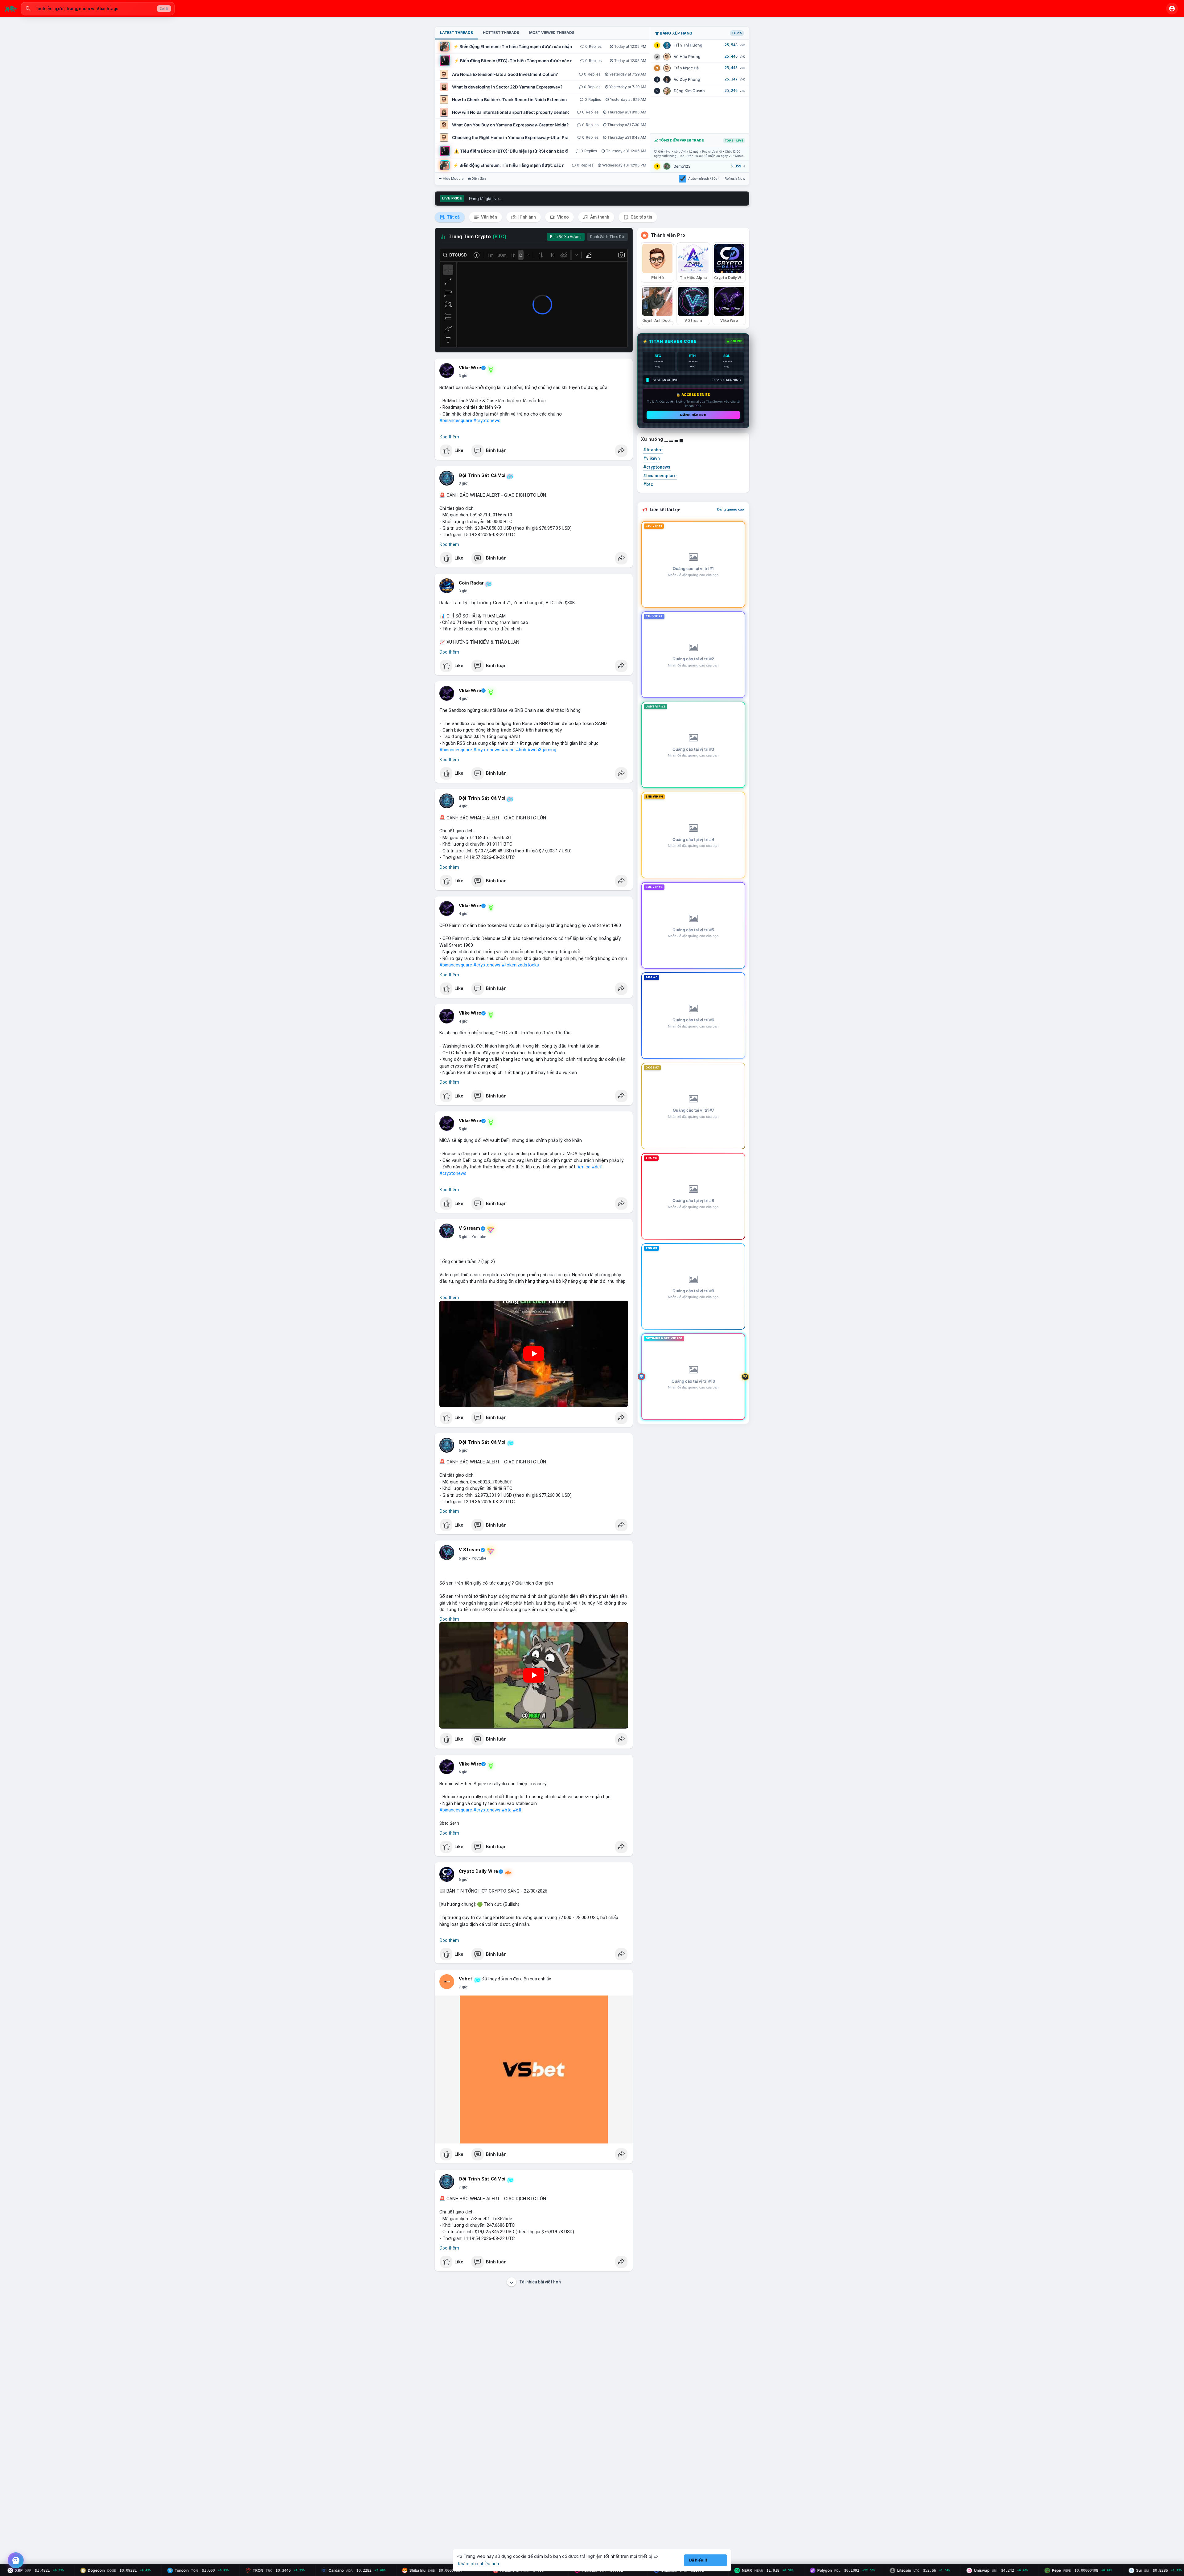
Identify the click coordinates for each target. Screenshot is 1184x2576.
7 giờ (463, 1987)
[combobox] (98, 9)
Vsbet (466, 1979)
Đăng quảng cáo (731, 509)
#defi (597, 1167)
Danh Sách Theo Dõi (607, 237)
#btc (507, 1810)
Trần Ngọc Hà (686, 68)
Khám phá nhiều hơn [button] (478, 2564)
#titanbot (653, 450)
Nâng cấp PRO (693, 415)
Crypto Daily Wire (478, 1871)
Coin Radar (471, 583)
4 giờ (463, 699)
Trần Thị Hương (688, 45)
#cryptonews (487, 420)
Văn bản (489, 217)
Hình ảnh (527, 217)
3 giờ (463, 376)
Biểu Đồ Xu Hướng (566, 237)
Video (563, 217)
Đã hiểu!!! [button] (698, 2560)
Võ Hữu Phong (687, 57)
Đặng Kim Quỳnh (689, 91)
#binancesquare (456, 420)
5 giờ (463, 1129)
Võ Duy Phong (687, 79)
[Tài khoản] (1172, 9)
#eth (518, 1810)
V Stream (470, 1228)
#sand (508, 750)
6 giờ (463, 1450)
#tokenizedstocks (520, 965)
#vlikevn (652, 458)
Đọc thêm (449, 437)
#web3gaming (542, 750)
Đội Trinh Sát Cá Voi (482, 475)
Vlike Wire (470, 368)
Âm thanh (599, 217)
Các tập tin (641, 217)
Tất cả (453, 217)
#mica (584, 1167)
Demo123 (682, 166)
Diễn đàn (479, 178)
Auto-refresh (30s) (703, 178)
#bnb (521, 750)
